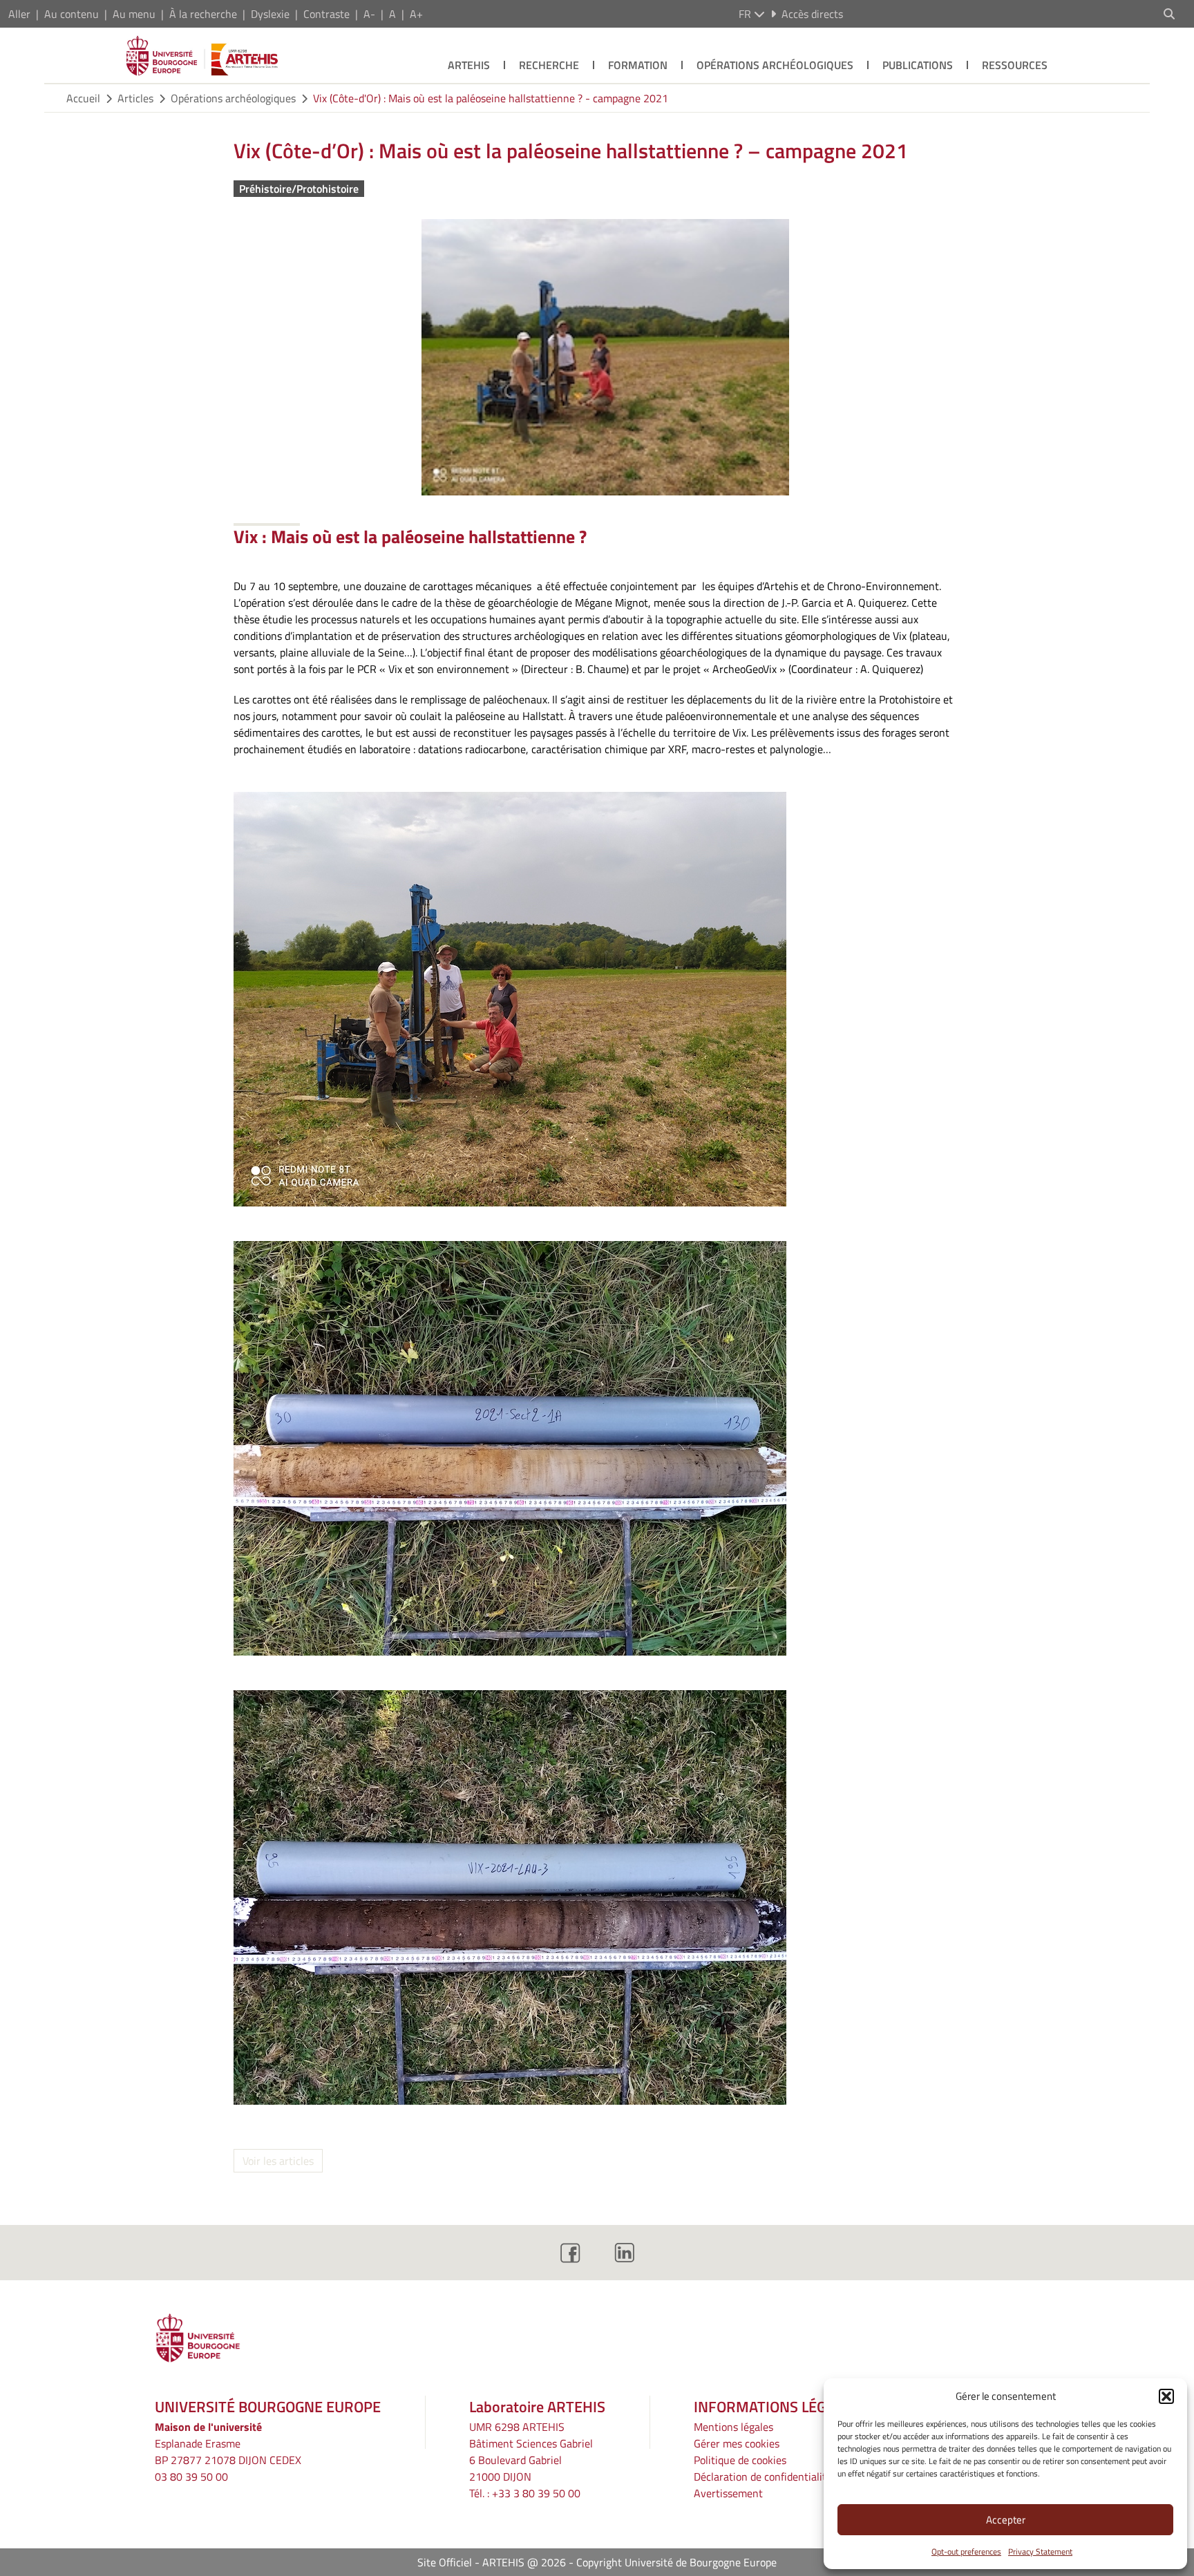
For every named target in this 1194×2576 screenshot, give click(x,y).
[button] (1166, 2396)
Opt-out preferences (966, 2551)
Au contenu (72, 14)
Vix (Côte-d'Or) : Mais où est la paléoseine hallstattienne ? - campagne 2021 (491, 98)
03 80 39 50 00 (191, 2476)
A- (369, 14)
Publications (918, 65)
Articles (135, 98)
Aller (19, 14)
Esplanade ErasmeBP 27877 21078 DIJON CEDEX (228, 2452)
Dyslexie (270, 14)
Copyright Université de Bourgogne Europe (676, 2562)
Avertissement (728, 2493)
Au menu (134, 14)
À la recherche (203, 14)
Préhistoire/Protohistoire (299, 189)
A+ (416, 14)
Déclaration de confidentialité (763, 2476)
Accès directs (812, 14)
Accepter (1006, 2520)
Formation (638, 65)
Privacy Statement (1040, 2551)
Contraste (326, 14)
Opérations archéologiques (775, 65)
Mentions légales (733, 2427)
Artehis (469, 65)
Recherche (549, 65)
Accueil (83, 98)
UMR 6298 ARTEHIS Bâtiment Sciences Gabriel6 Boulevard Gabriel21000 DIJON (531, 2452)
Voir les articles (278, 2161)
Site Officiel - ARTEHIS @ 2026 (492, 2562)
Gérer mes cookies (737, 2443)
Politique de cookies (740, 2460)
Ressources (1015, 65)
